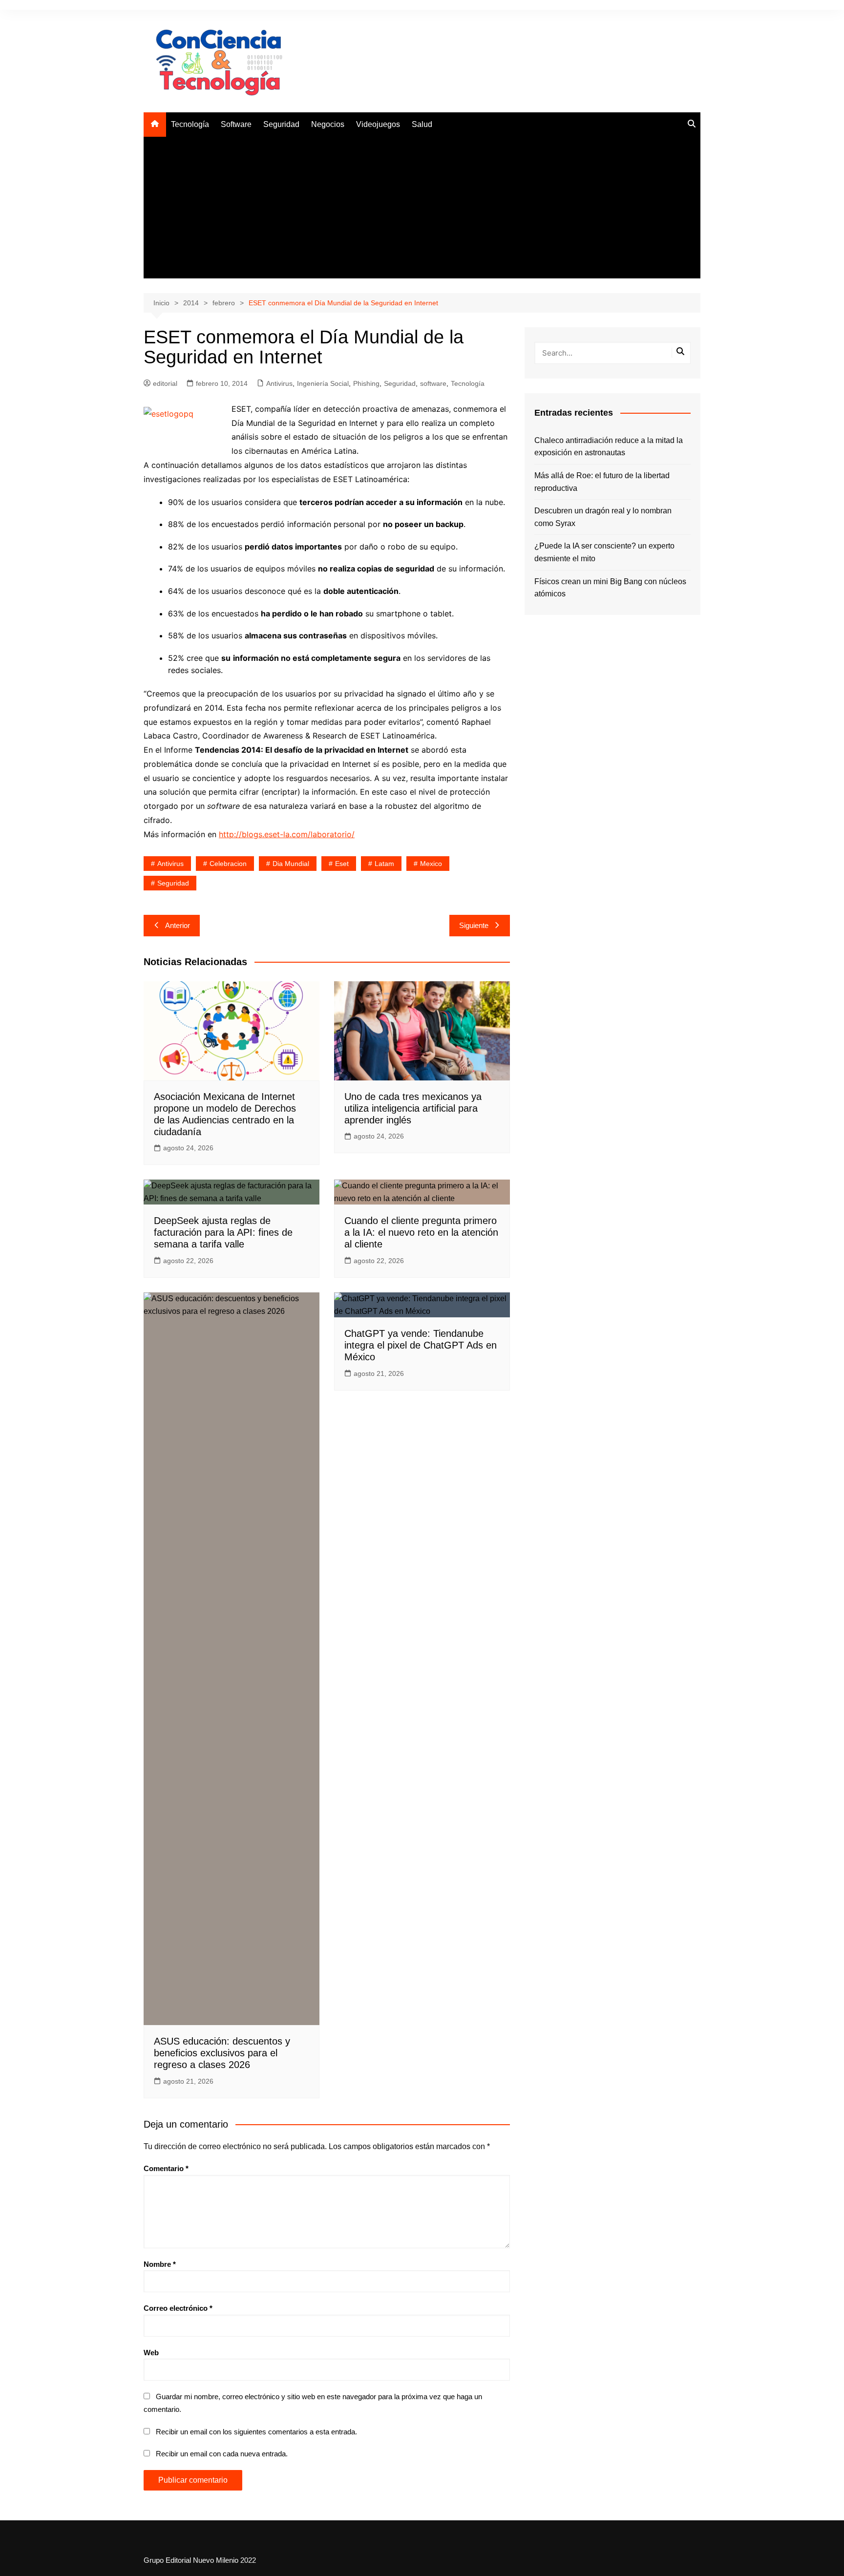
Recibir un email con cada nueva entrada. (222, 2454)
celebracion (228, 864)
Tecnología (190, 124)
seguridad (173, 883)
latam (384, 864)
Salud (422, 124)
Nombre (160, 2264)
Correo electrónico (178, 2308)
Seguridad (281, 124)
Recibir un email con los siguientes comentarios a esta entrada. (256, 2432)
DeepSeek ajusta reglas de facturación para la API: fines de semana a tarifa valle (223, 1232)
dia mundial (291, 864)
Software (236, 124)
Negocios (328, 124)
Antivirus (279, 383)
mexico (431, 864)
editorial (165, 383)
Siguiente (474, 925)
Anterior (178, 925)
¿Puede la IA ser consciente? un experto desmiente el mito (604, 552)
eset (342, 864)
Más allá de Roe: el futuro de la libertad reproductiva (602, 482)
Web (151, 2353)
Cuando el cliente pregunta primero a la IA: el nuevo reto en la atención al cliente (421, 1232)
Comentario (166, 2168)
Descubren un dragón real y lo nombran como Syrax (603, 517)
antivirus (170, 864)
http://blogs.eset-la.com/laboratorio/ (287, 834)
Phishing (366, 383)
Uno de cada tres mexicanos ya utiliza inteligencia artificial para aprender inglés (413, 1108)
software (433, 383)
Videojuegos (378, 124)
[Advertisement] (422, 210)
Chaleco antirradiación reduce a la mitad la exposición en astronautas (609, 447)
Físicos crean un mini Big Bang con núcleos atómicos (610, 588)
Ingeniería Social (323, 383)
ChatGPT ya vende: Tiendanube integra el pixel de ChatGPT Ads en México (421, 1345)
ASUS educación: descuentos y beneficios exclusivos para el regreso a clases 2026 (222, 2053)
